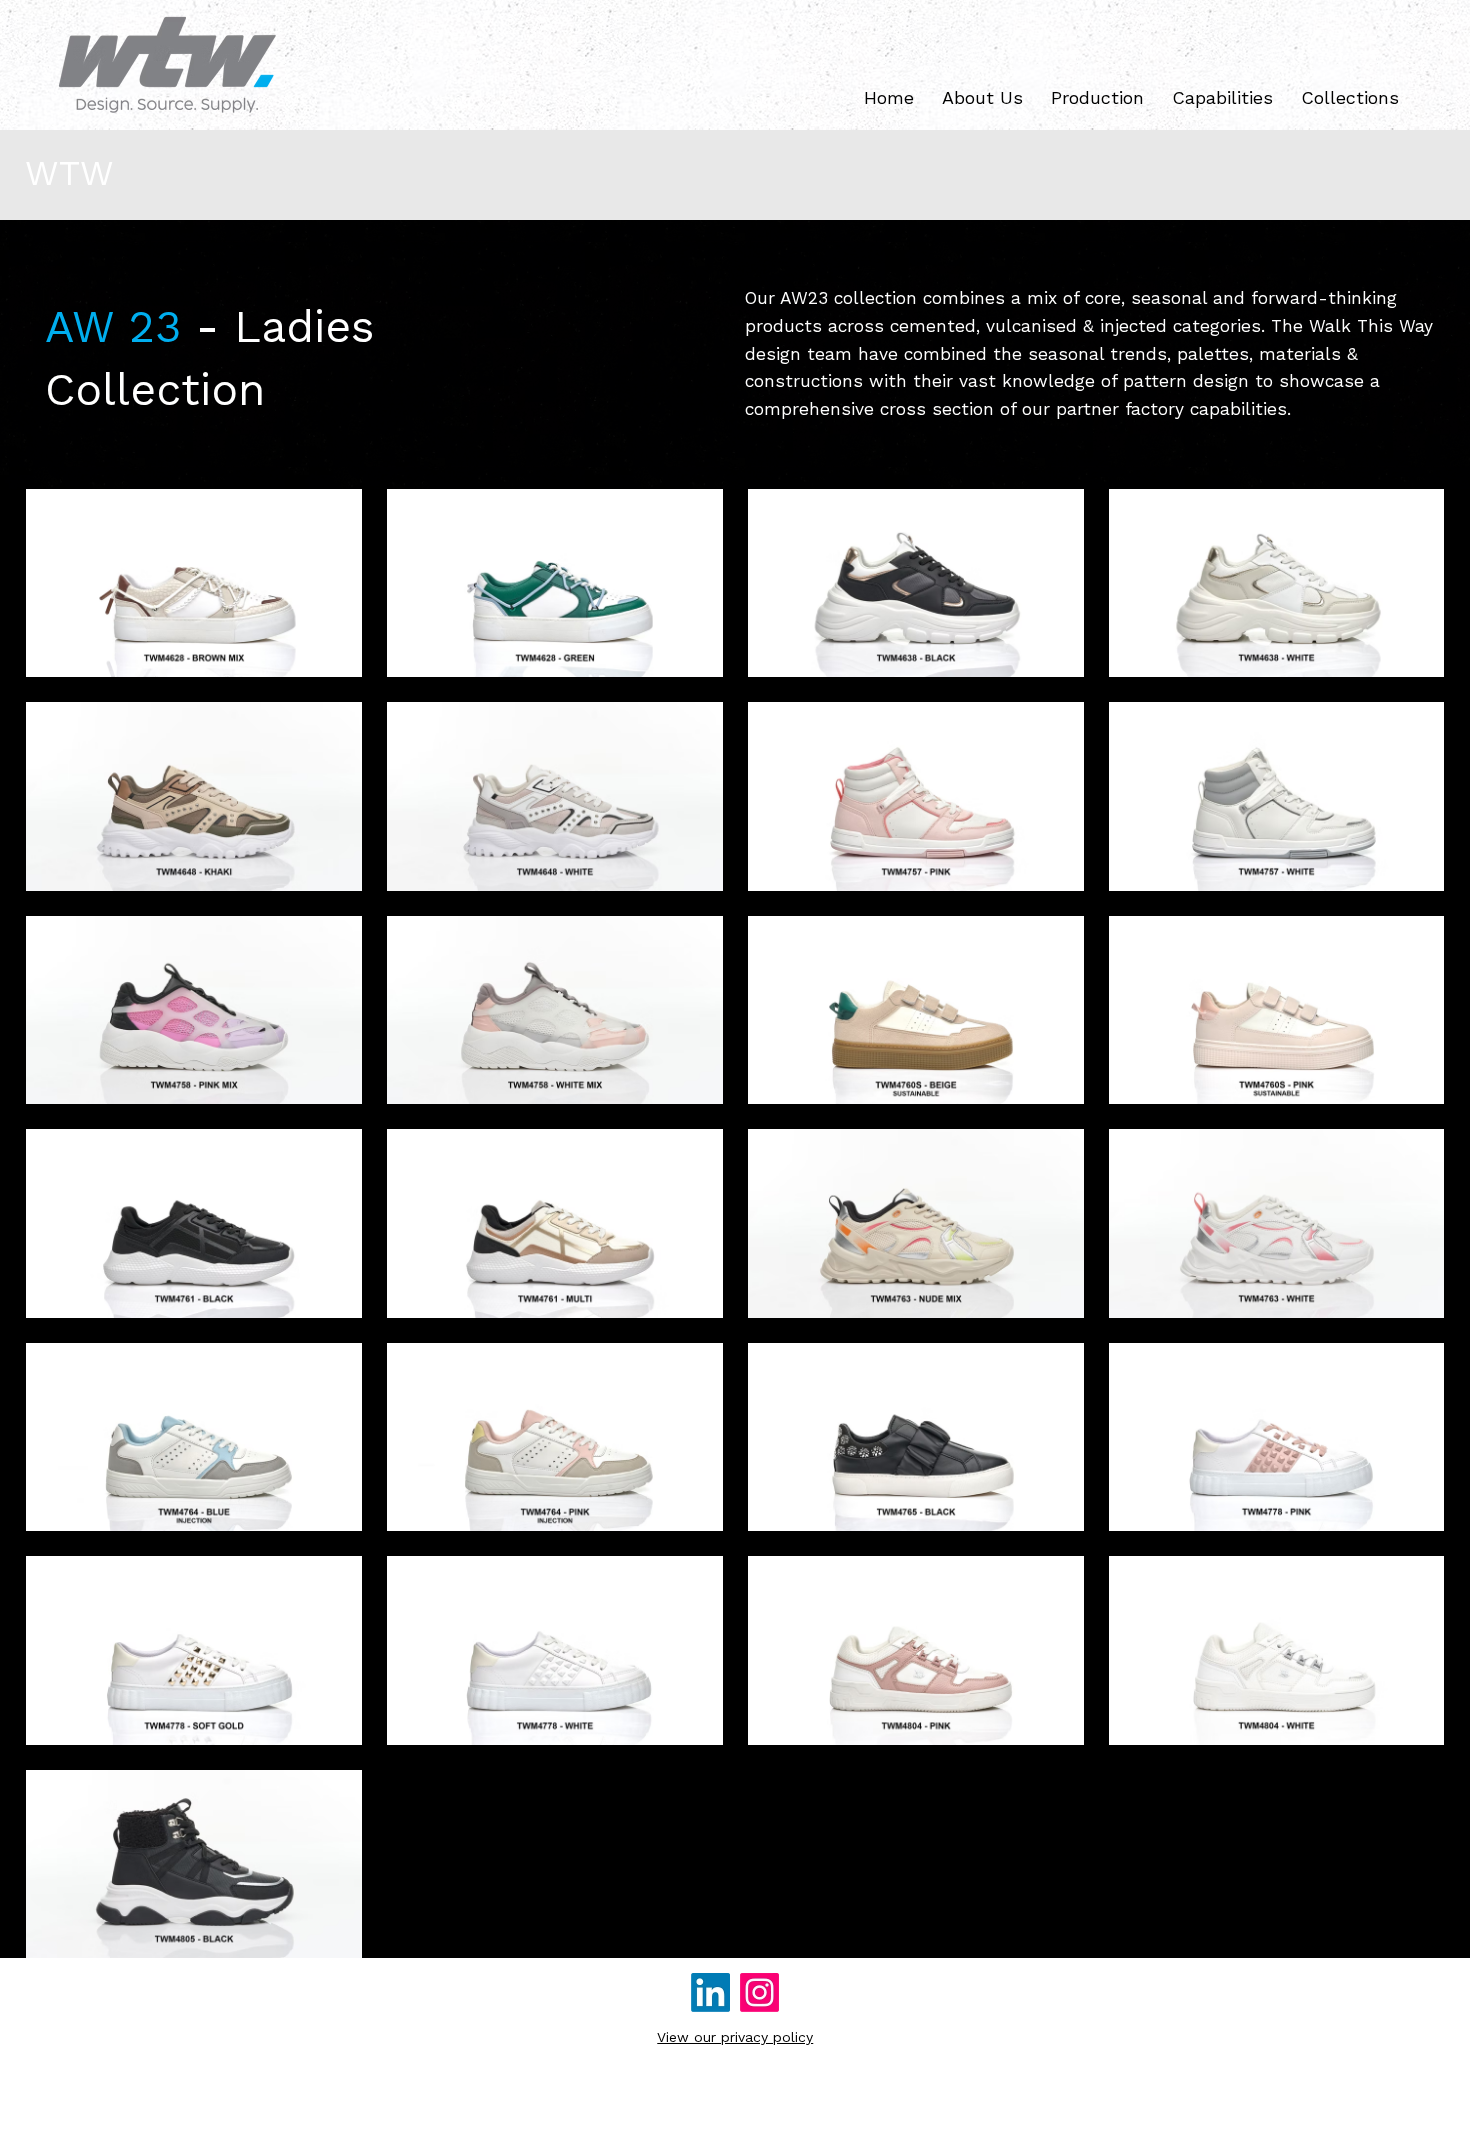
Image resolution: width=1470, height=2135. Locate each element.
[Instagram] (759, 1992)
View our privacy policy (735, 2037)
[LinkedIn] (710, 1992)
